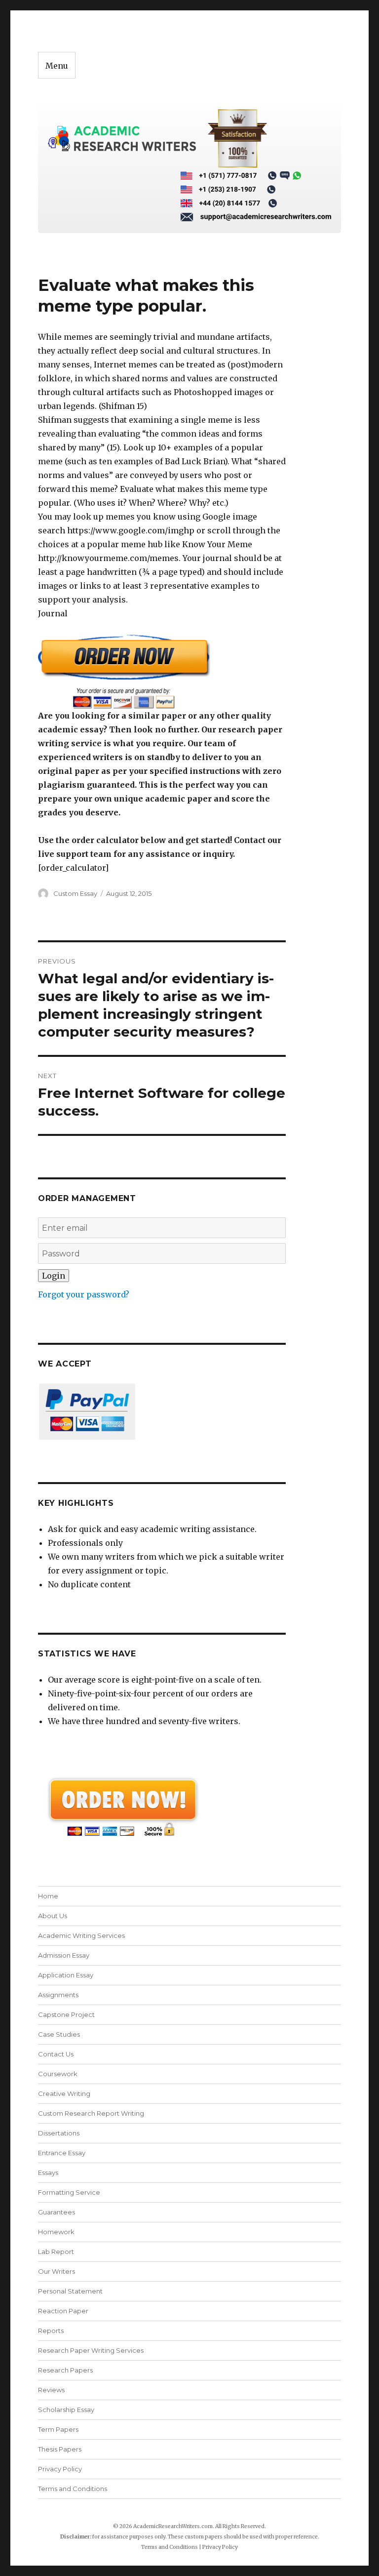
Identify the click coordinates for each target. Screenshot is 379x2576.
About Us (53, 1916)
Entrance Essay (62, 2153)
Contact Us (56, 2054)
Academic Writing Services (81, 1935)
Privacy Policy (60, 2469)
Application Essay (66, 1975)
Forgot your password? (84, 1294)
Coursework (58, 2074)
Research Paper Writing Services (91, 2350)
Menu (57, 66)
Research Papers (65, 2370)
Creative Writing (64, 2093)
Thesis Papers (60, 2449)
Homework (56, 2232)
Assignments (58, 1995)
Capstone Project (66, 2014)
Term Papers (58, 2429)
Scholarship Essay (68, 2410)
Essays (48, 2173)
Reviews (51, 2390)
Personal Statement (70, 2291)
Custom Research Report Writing (91, 2113)
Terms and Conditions (73, 2489)
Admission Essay (64, 1955)
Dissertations (59, 2133)
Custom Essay (75, 893)
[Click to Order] (162, 671)
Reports (51, 2331)
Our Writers (57, 2271)
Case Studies (59, 2034)
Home (48, 1896)
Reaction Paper (63, 2311)
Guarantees (57, 2212)
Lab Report (56, 2252)
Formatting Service (69, 2192)
